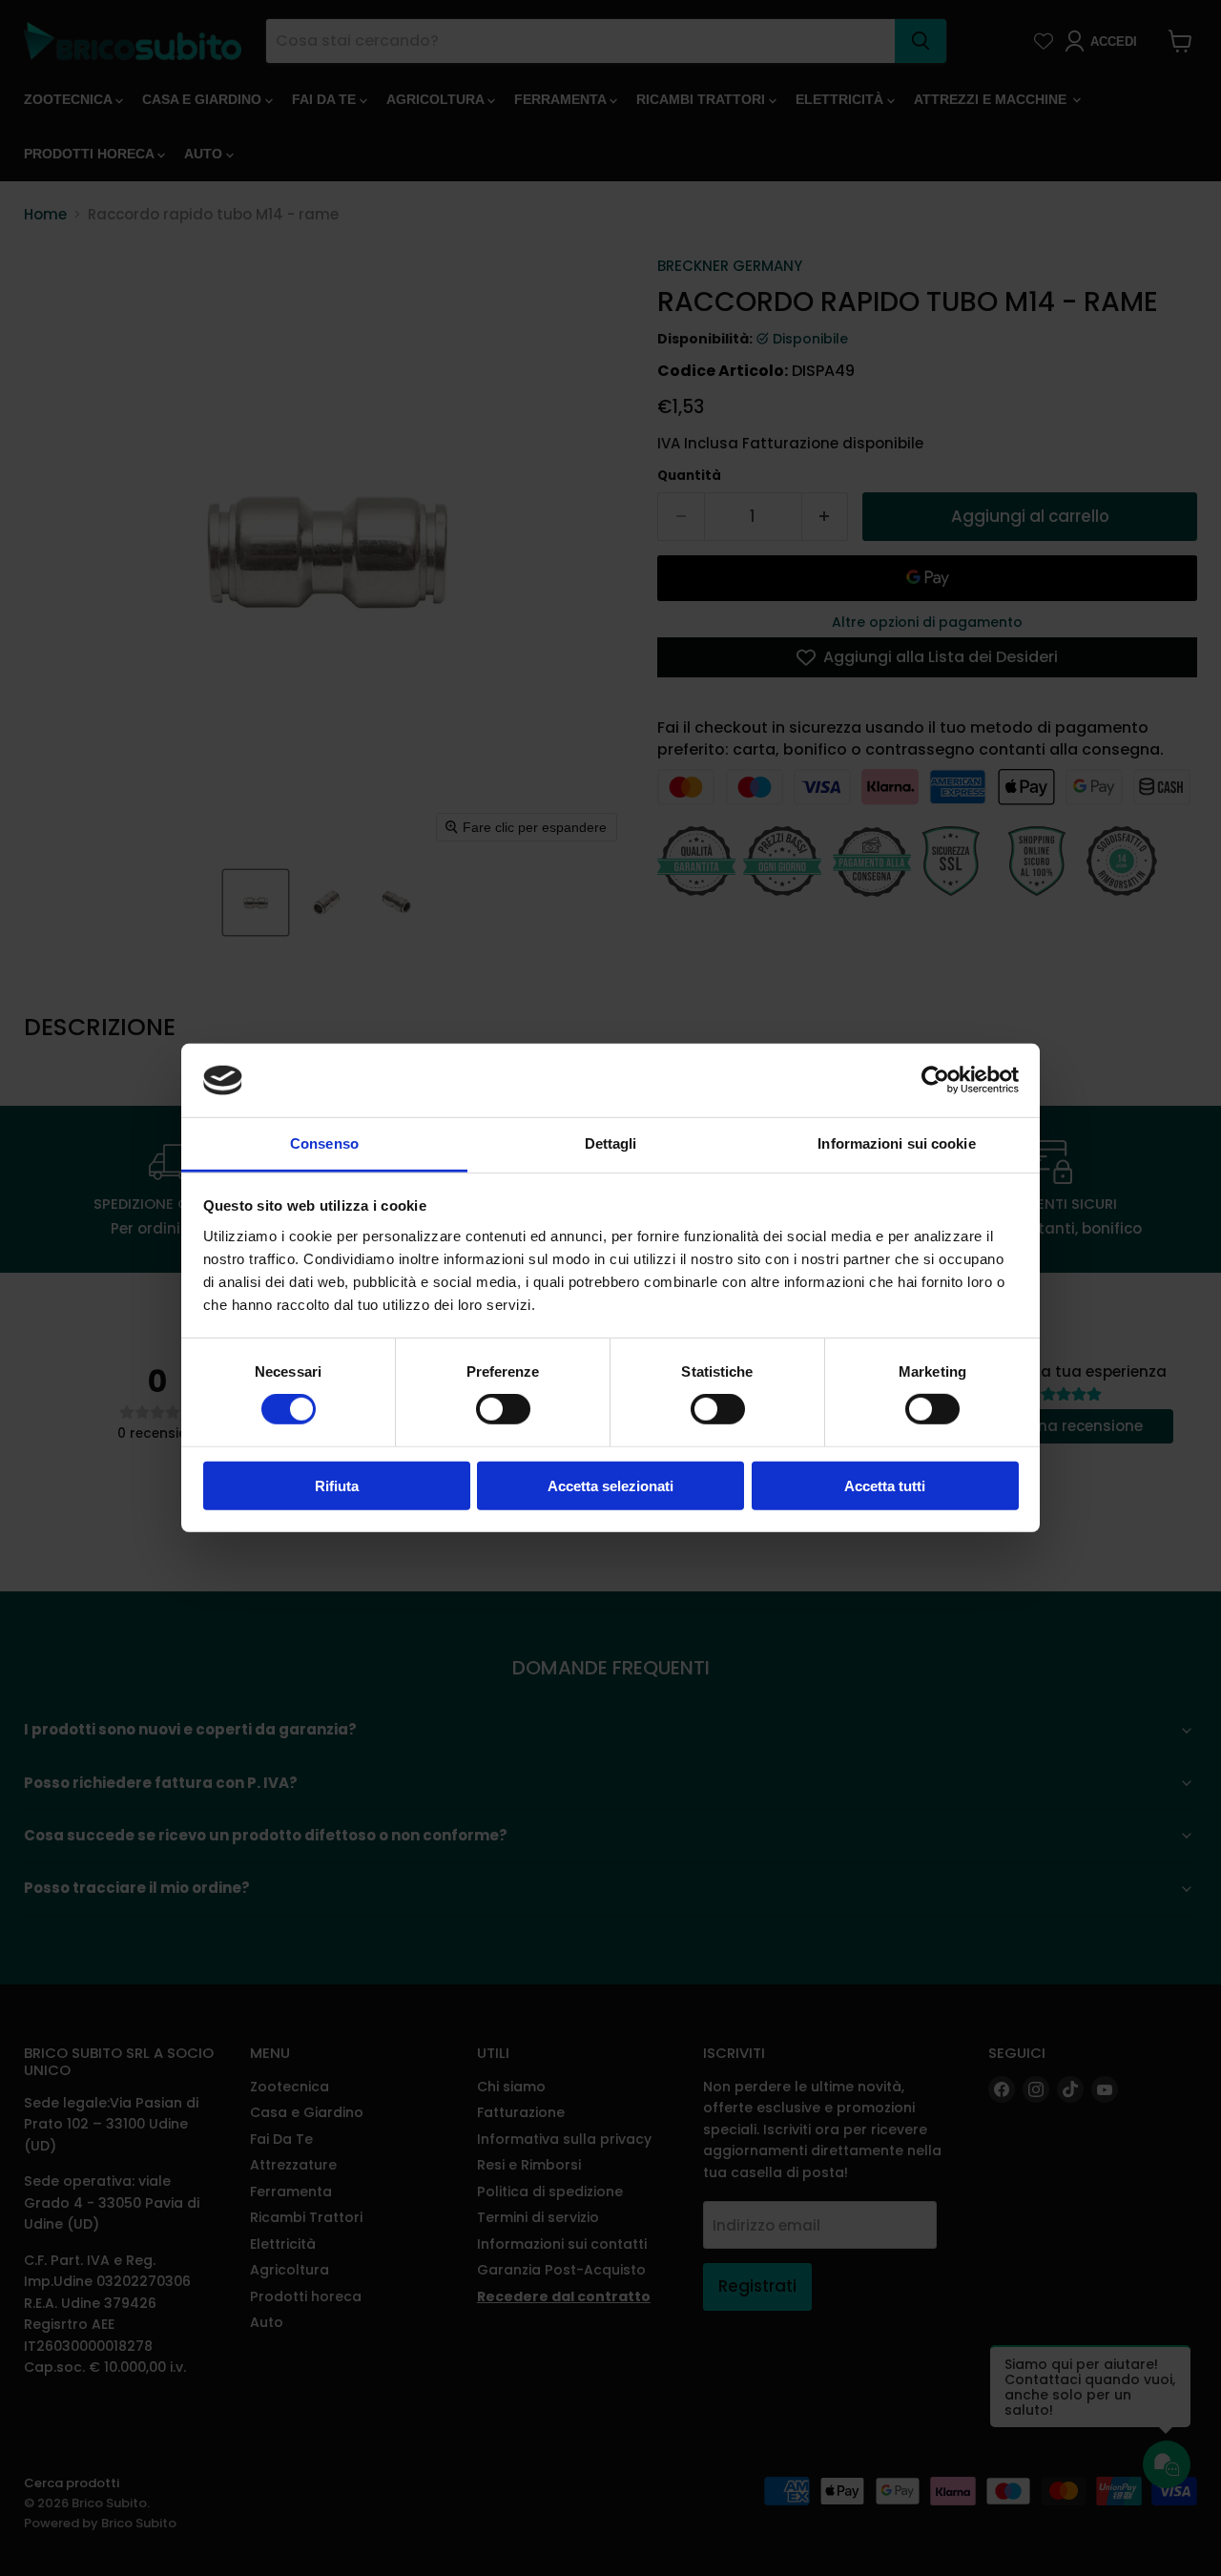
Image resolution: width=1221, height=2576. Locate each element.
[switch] (503, 1409)
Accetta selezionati (610, 1485)
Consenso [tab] (324, 1143)
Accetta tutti (885, 1485)
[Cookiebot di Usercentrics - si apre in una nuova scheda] (935, 1080)
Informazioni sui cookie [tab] (896, 1143)
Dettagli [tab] (611, 1143)
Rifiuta (337, 1485)
